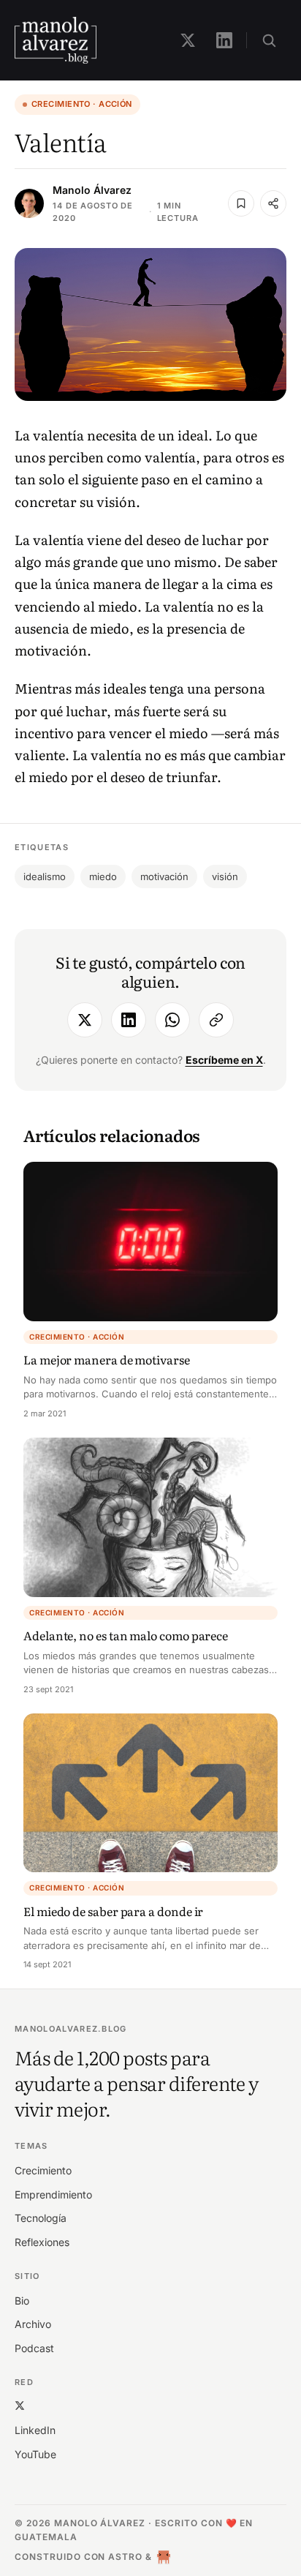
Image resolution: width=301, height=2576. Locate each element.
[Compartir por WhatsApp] (172, 1020)
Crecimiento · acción (82, 104)
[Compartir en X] (85, 1020)
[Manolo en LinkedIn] (224, 40)
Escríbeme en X (224, 1060)
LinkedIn (35, 2430)
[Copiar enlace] (216, 1020)
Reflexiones (42, 2242)
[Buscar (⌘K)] (269, 40)
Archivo (33, 2324)
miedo (103, 876)
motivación (164, 876)
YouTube (35, 2454)
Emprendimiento (53, 2194)
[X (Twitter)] (20, 2405)
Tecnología (41, 2218)
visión (225, 876)
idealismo (45, 876)
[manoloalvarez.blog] (56, 40)
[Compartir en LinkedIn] (129, 1020)
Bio (22, 2301)
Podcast (34, 2348)
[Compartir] (273, 203)
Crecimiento (43, 2170)
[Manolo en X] (188, 40)
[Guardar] (241, 203)
